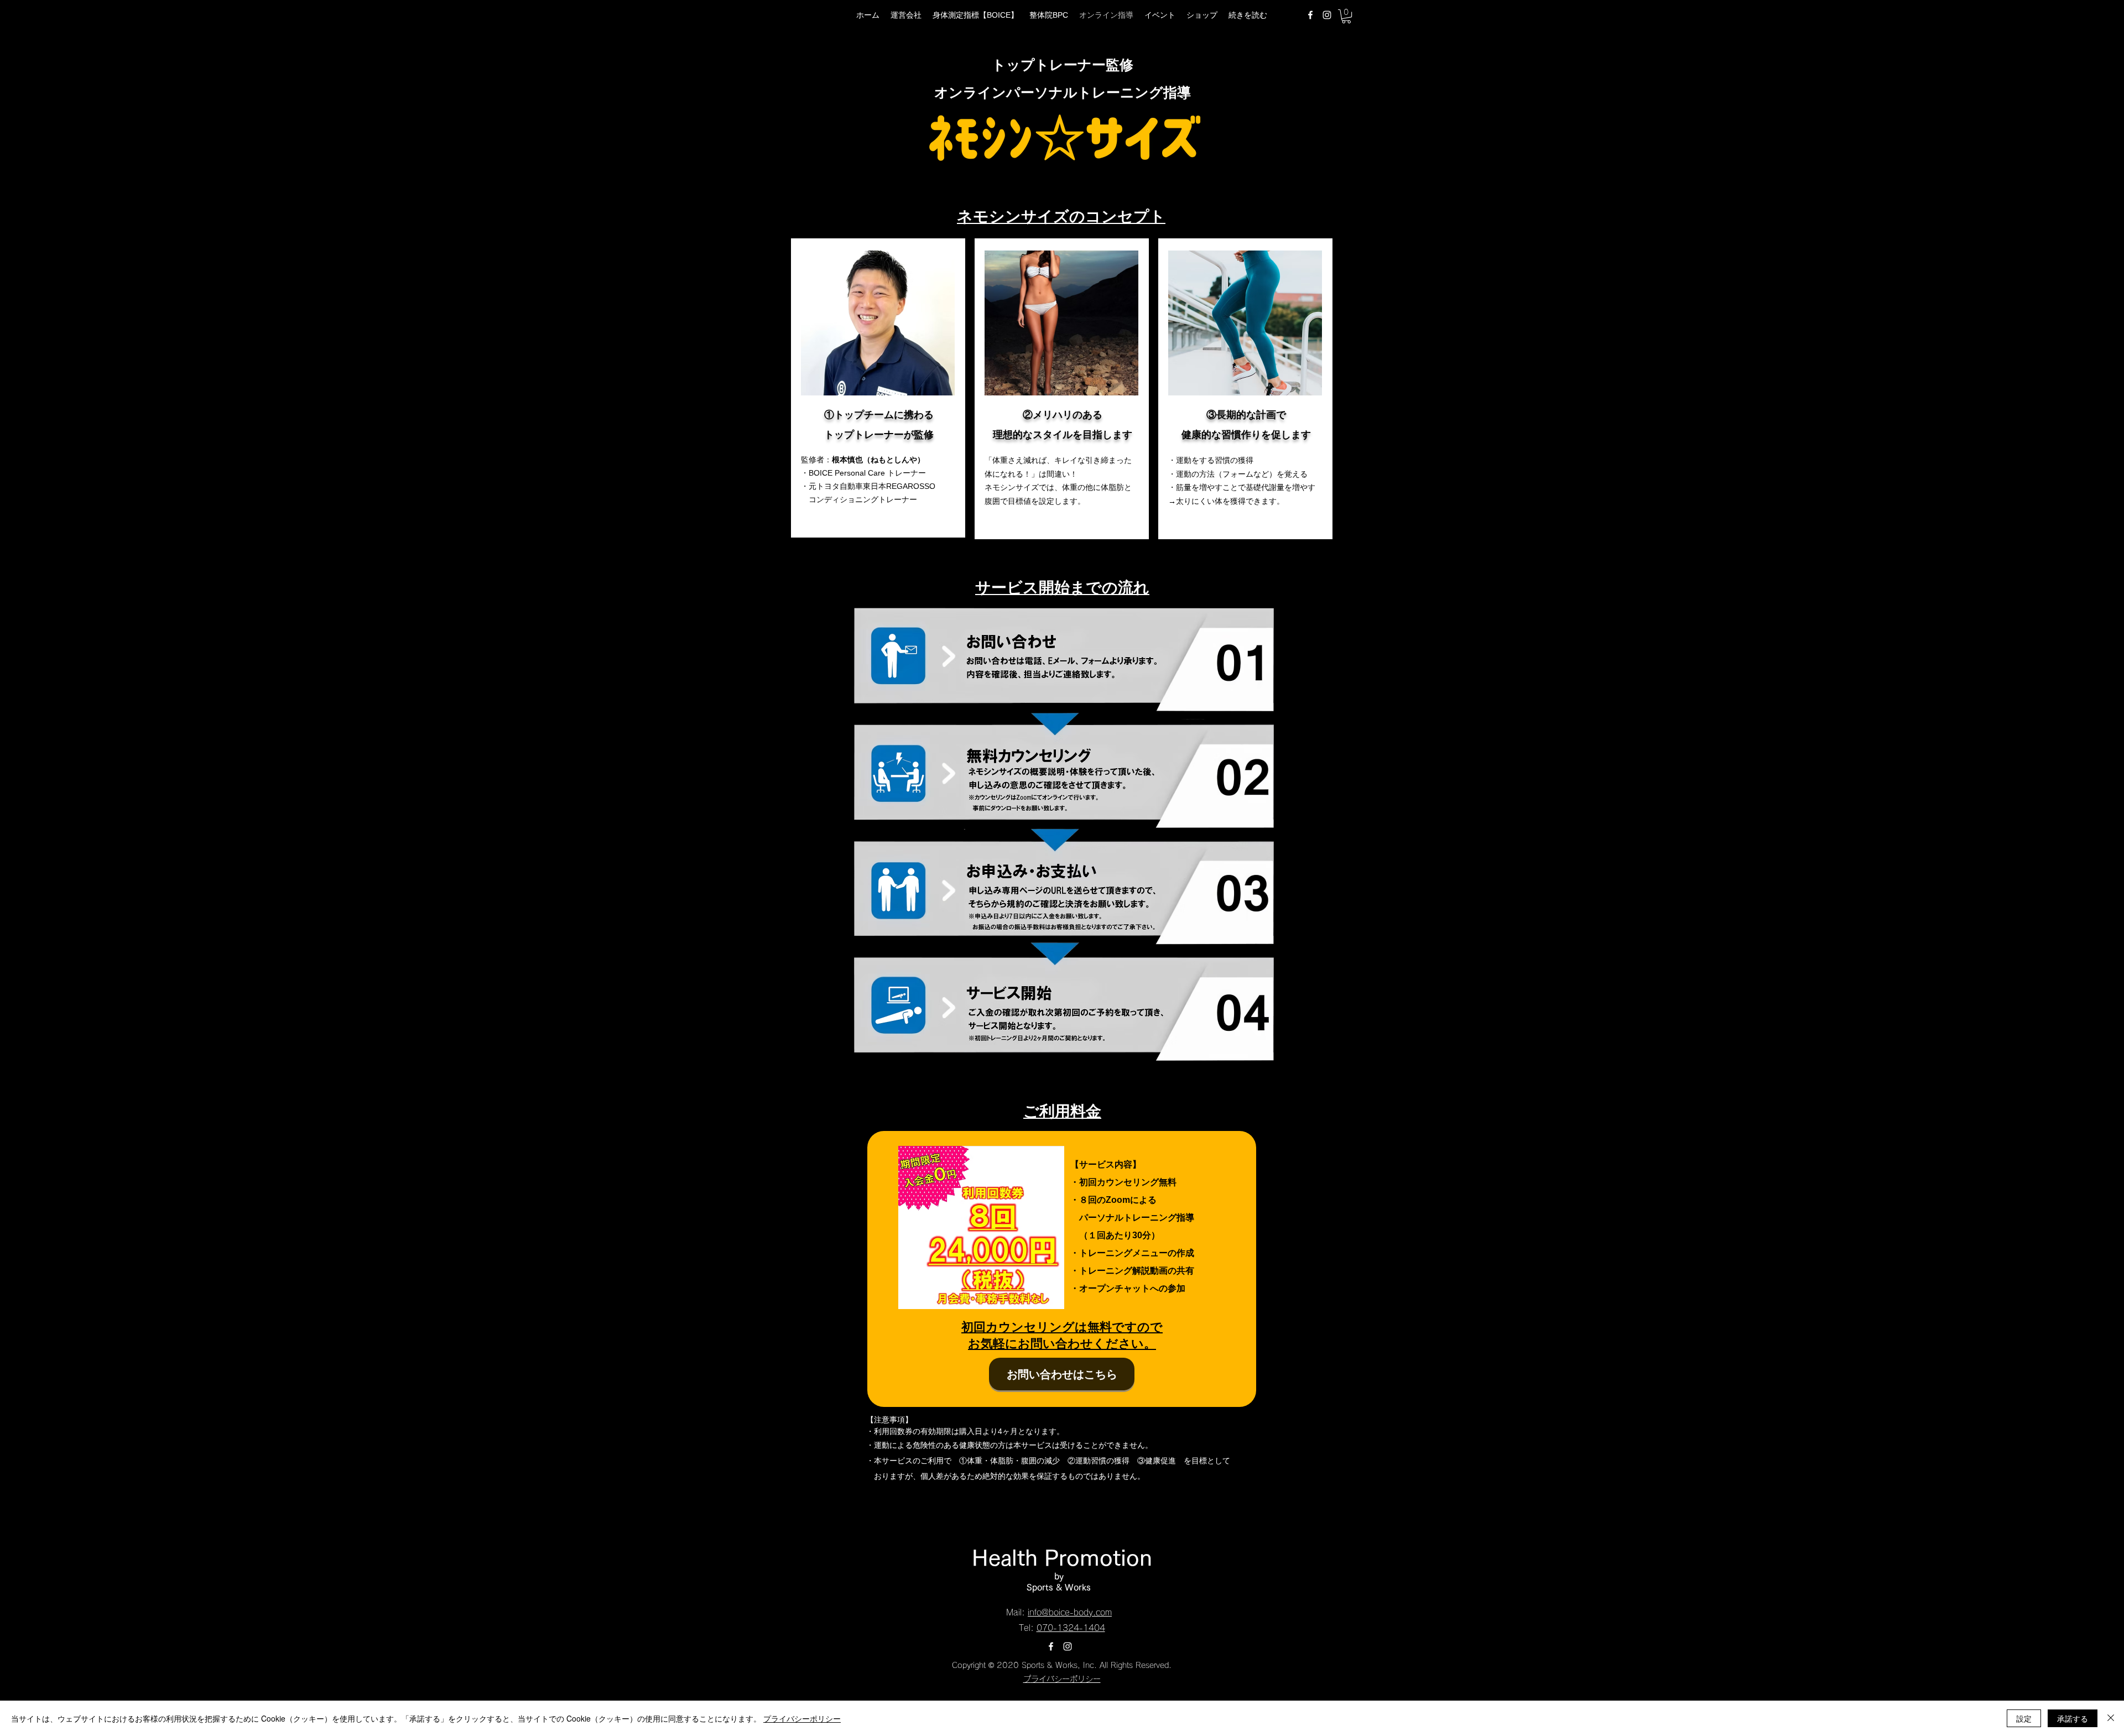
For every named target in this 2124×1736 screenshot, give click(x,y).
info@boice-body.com (1070, 1612)
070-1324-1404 (1071, 1628)
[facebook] (1310, 15)
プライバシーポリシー (1066, 1679)
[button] (1346, 16)
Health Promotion (1062, 1557)
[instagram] (1327, 15)
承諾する (2073, 1718)
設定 (2024, 1718)
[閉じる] (2111, 1718)
